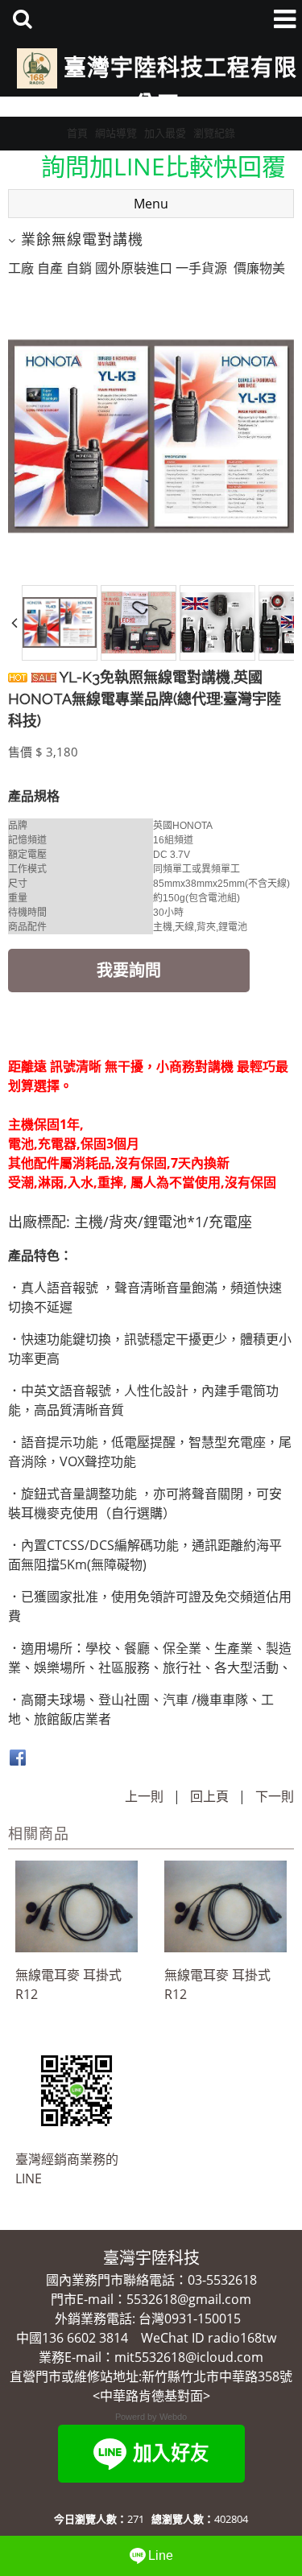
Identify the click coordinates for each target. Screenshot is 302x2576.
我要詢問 (129, 970)
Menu (151, 204)
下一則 (275, 1796)
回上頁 (209, 1796)
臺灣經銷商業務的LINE (67, 2169)
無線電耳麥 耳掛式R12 (68, 1985)
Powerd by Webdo (151, 2417)
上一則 (144, 1796)
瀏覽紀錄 (214, 133)
